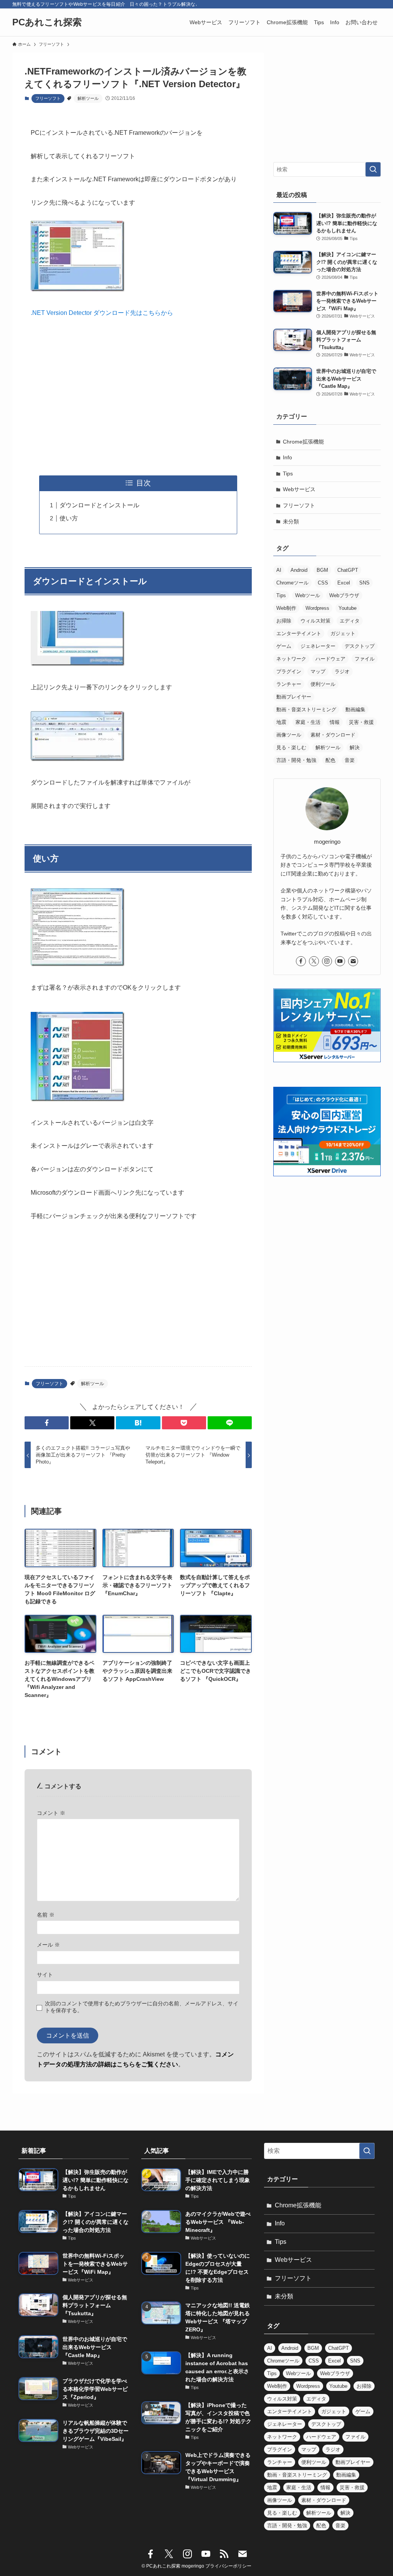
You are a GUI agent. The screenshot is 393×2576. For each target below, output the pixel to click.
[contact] (353, 961)
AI (279, 570)
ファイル (365, 659)
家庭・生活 (308, 722)
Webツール (308, 595)
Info (287, 457)
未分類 (291, 521)
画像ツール (289, 735)
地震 (281, 722)
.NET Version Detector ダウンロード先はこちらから (102, 313)
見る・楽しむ (291, 747)
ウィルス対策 (315, 621)
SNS (364, 583)
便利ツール (323, 684)
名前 (46, 1915)
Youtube (348, 608)
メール (48, 1945)
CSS (323, 583)
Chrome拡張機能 (303, 442)
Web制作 (286, 608)
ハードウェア (330, 659)
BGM (322, 570)
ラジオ (342, 671)
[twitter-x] (314, 961)
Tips (288, 473)
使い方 (69, 518)
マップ (318, 671)
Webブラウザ (344, 595)
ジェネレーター (318, 646)
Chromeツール (292, 583)
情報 (335, 722)
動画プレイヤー (294, 697)
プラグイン (289, 671)
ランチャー (289, 684)
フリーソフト (48, 98)
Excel (344, 583)
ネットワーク (291, 659)
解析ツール (88, 98)
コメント (51, 1813)
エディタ (350, 621)
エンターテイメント (299, 633)
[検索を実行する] (373, 169)
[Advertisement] (138, 397)
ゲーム (284, 646)
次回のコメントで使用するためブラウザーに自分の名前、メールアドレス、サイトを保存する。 (142, 2007)
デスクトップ (360, 646)
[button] (47, 1423)
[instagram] (327, 961)
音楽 (350, 760)
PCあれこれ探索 (47, 22)
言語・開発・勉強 (296, 760)
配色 (330, 760)
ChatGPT (348, 570)
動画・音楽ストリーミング (306, 709)
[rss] (224, 2554)
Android (299, 570)
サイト (45, 1975)
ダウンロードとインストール (99, 505)
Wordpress (317, 608)
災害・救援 (361, 722)
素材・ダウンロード (333, 735)
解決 (355, 747)
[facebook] (301, 961)
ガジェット (343, 633)
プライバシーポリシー (228, 2566)
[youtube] (340, 961)
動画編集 (355, 709)
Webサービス (299, 489)
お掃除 (284, 621)
